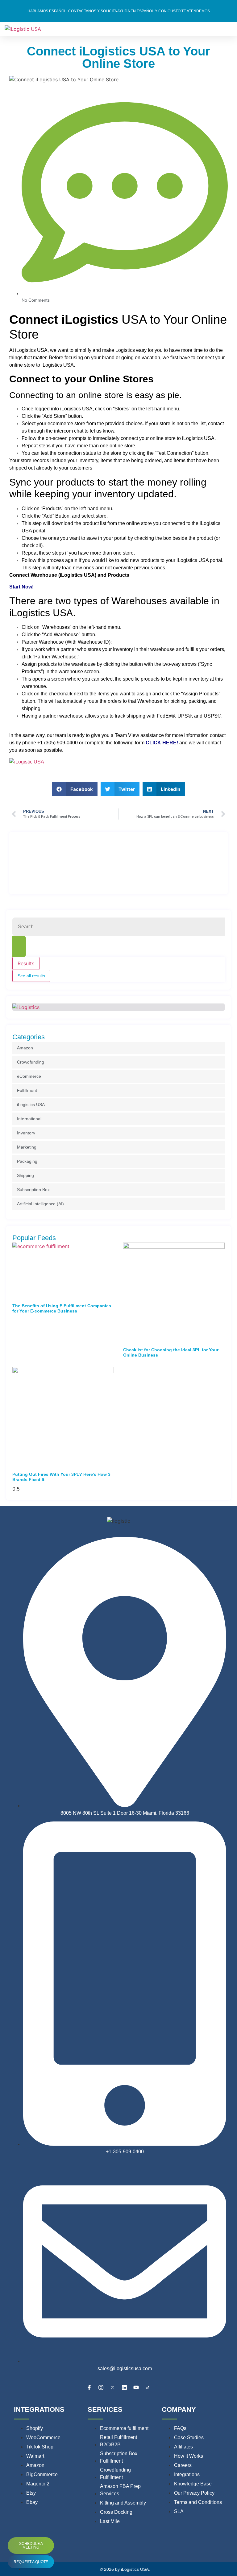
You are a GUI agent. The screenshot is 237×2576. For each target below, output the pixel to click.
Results (26, 963)
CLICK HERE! (162, 743)
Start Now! (21, 587)
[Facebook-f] (89, 2387)
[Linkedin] (124, 2387)
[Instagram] (101, 2387)
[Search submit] (19, 946)
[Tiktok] (148, 2387)
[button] (75, 789)
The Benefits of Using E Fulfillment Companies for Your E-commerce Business (62, 1308)
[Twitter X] (113, 2387)
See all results (31, 976)
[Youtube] (136, 2387)
